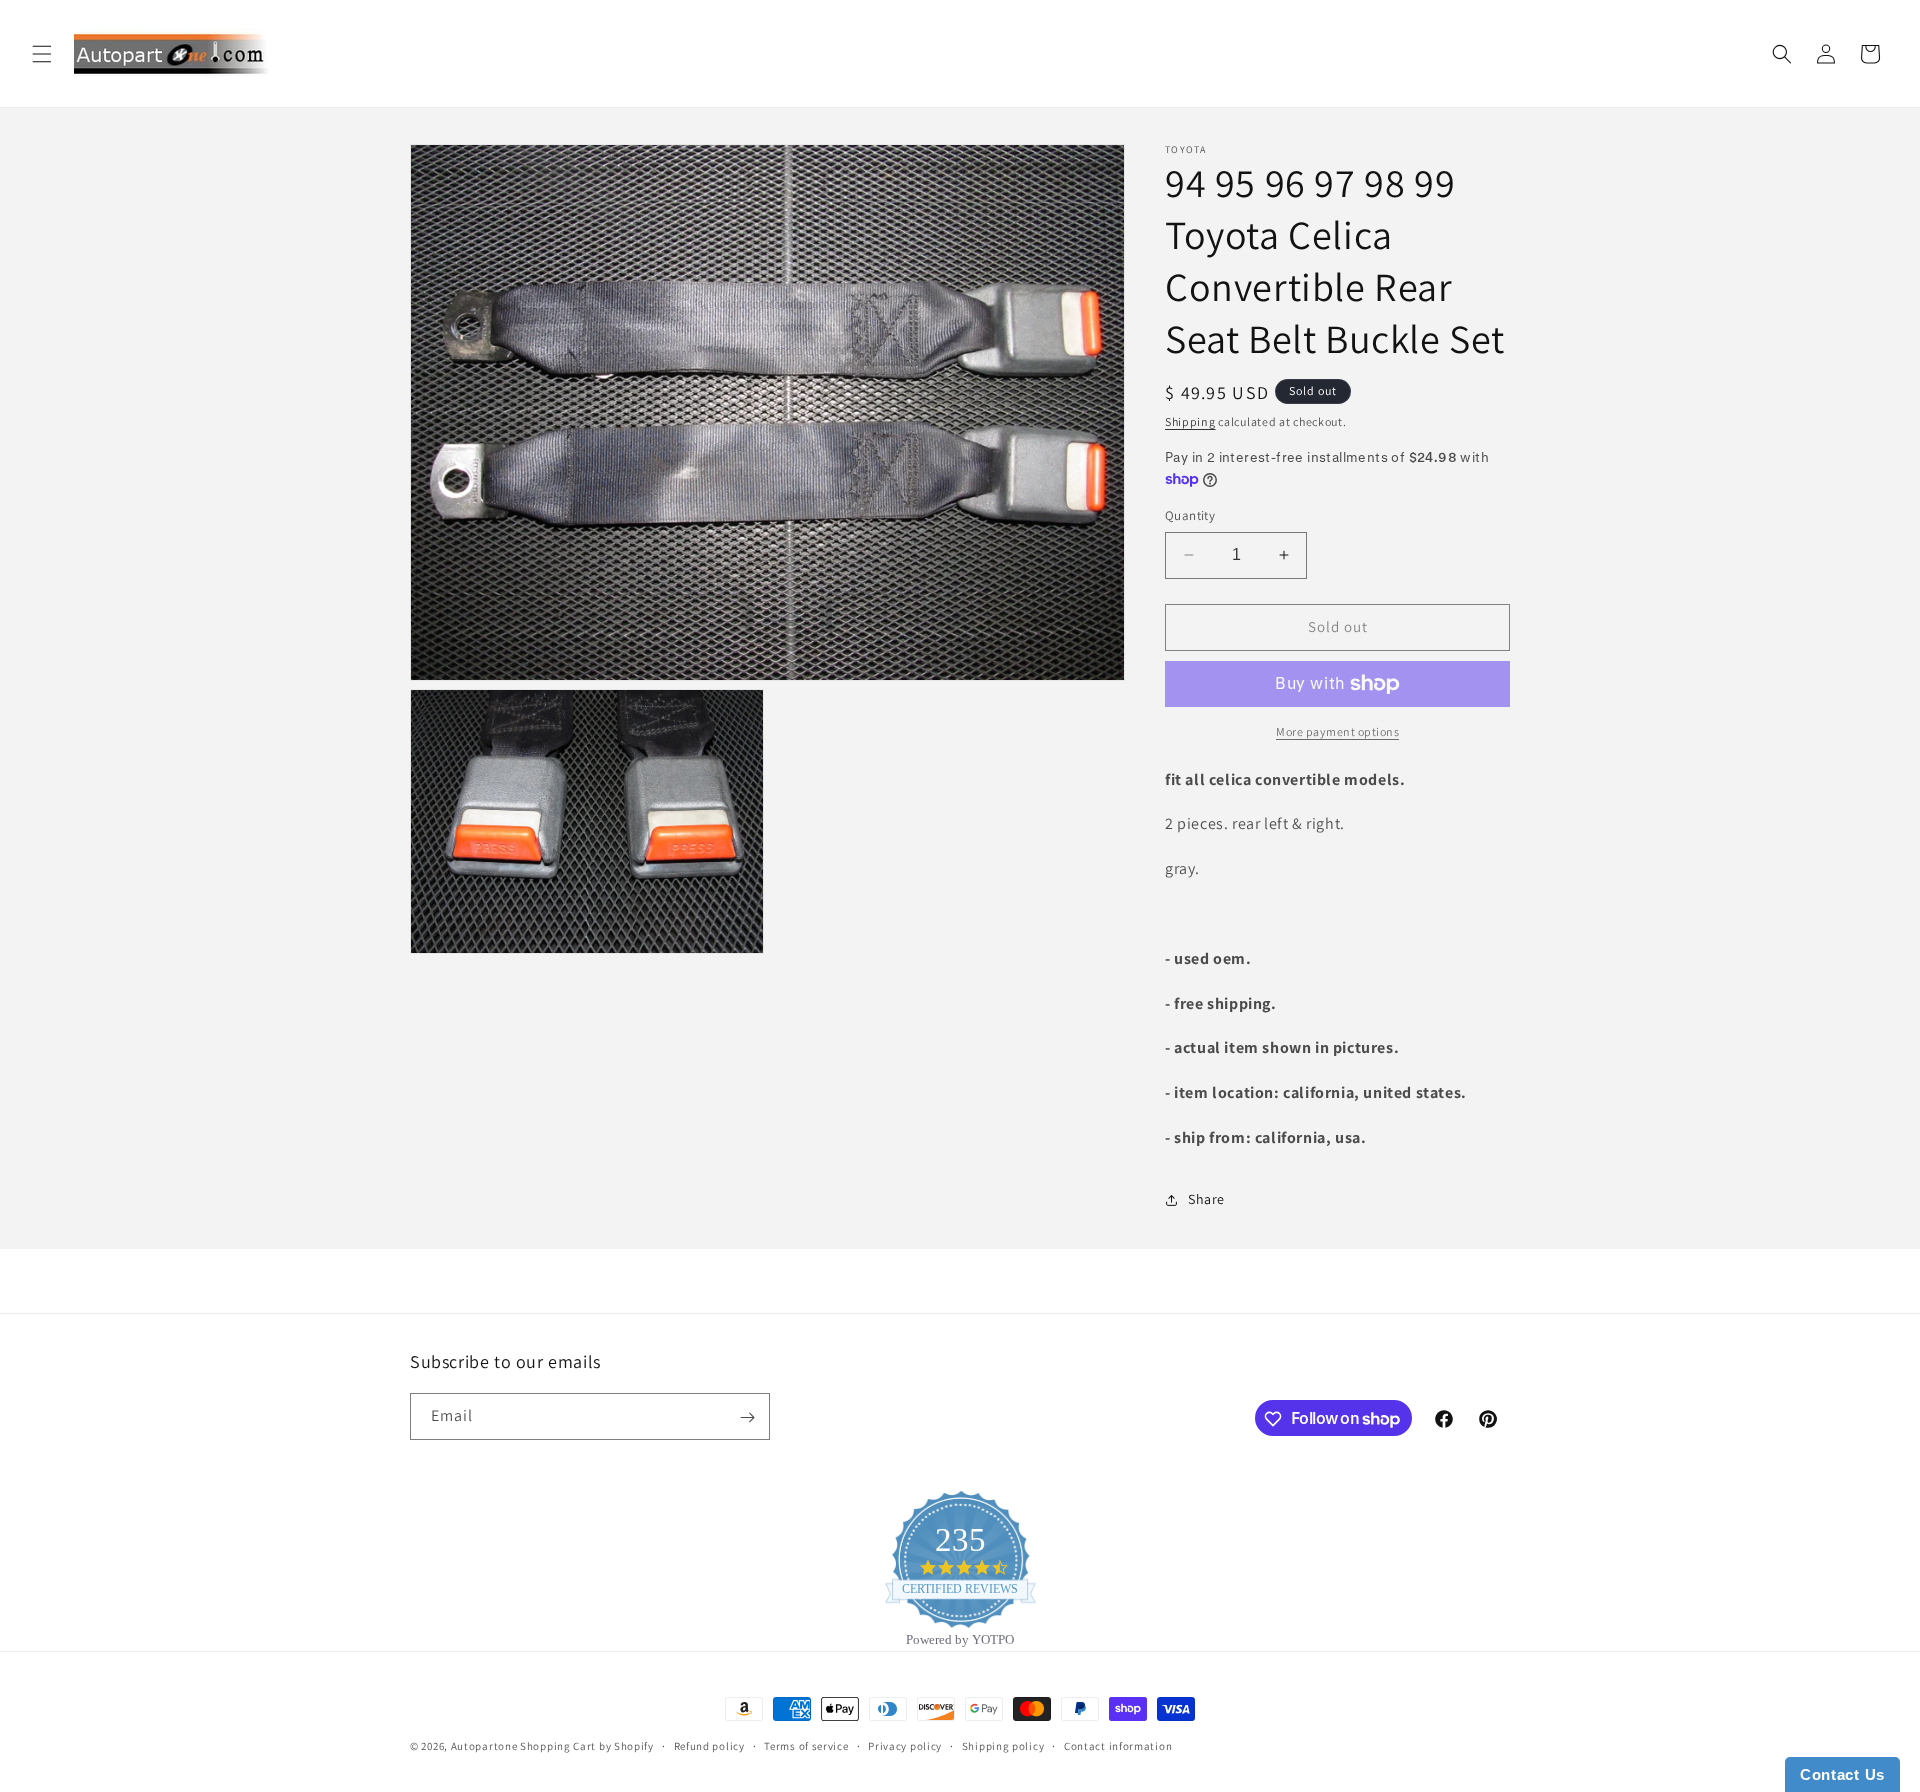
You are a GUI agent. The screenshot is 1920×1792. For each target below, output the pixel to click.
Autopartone (484, 1746)
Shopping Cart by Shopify (587, 1746)
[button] (42, 54)
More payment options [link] (1337, 731)
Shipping (1190, 421)
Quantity (1190, 515)
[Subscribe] (747, 1417)
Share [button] (1206, 1199)
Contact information (1118, 1745)
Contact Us (1842, 1774)
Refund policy (709, 1745)
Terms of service (806, 1745)
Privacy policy (905, 1745)
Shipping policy (1003, 1745)
